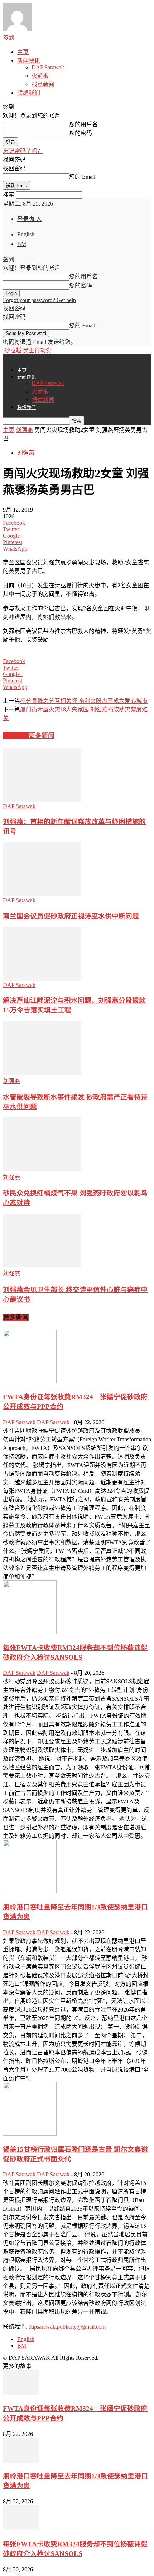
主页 (23, 52)
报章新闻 (43, 84)
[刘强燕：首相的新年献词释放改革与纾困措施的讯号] (42, 800)
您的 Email (82, 177)
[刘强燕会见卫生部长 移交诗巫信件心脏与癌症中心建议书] (42, 1265)
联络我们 (29, 93)
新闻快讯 (29, 61)
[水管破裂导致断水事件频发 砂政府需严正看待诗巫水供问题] (42, 1073)
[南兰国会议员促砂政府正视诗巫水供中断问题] (42, 894)
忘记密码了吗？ (23, 151)
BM (22, 244)
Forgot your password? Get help (39, 300)
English (26, 234)
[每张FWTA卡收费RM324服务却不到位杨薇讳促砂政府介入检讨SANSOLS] (30, 1632)
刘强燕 (24, 430)
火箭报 (40, 76)
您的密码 (81, 133)
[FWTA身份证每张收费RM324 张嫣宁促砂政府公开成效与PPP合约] (30, 1381)
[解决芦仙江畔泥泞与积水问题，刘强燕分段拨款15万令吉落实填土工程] (42, 979)
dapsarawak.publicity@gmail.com (67, 2327)
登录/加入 (29, 219)
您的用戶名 (83, 124)
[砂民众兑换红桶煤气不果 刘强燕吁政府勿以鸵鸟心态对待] (42, 1169)
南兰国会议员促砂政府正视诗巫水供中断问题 (71, 916)
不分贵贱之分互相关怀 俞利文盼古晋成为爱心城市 (84, 701)
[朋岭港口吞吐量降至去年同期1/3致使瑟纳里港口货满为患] (30, 1891)
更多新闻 (42, 736)
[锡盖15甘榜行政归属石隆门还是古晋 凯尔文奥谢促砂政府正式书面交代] (30, 2134)
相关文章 (16, 736)
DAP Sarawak (48, 67)
